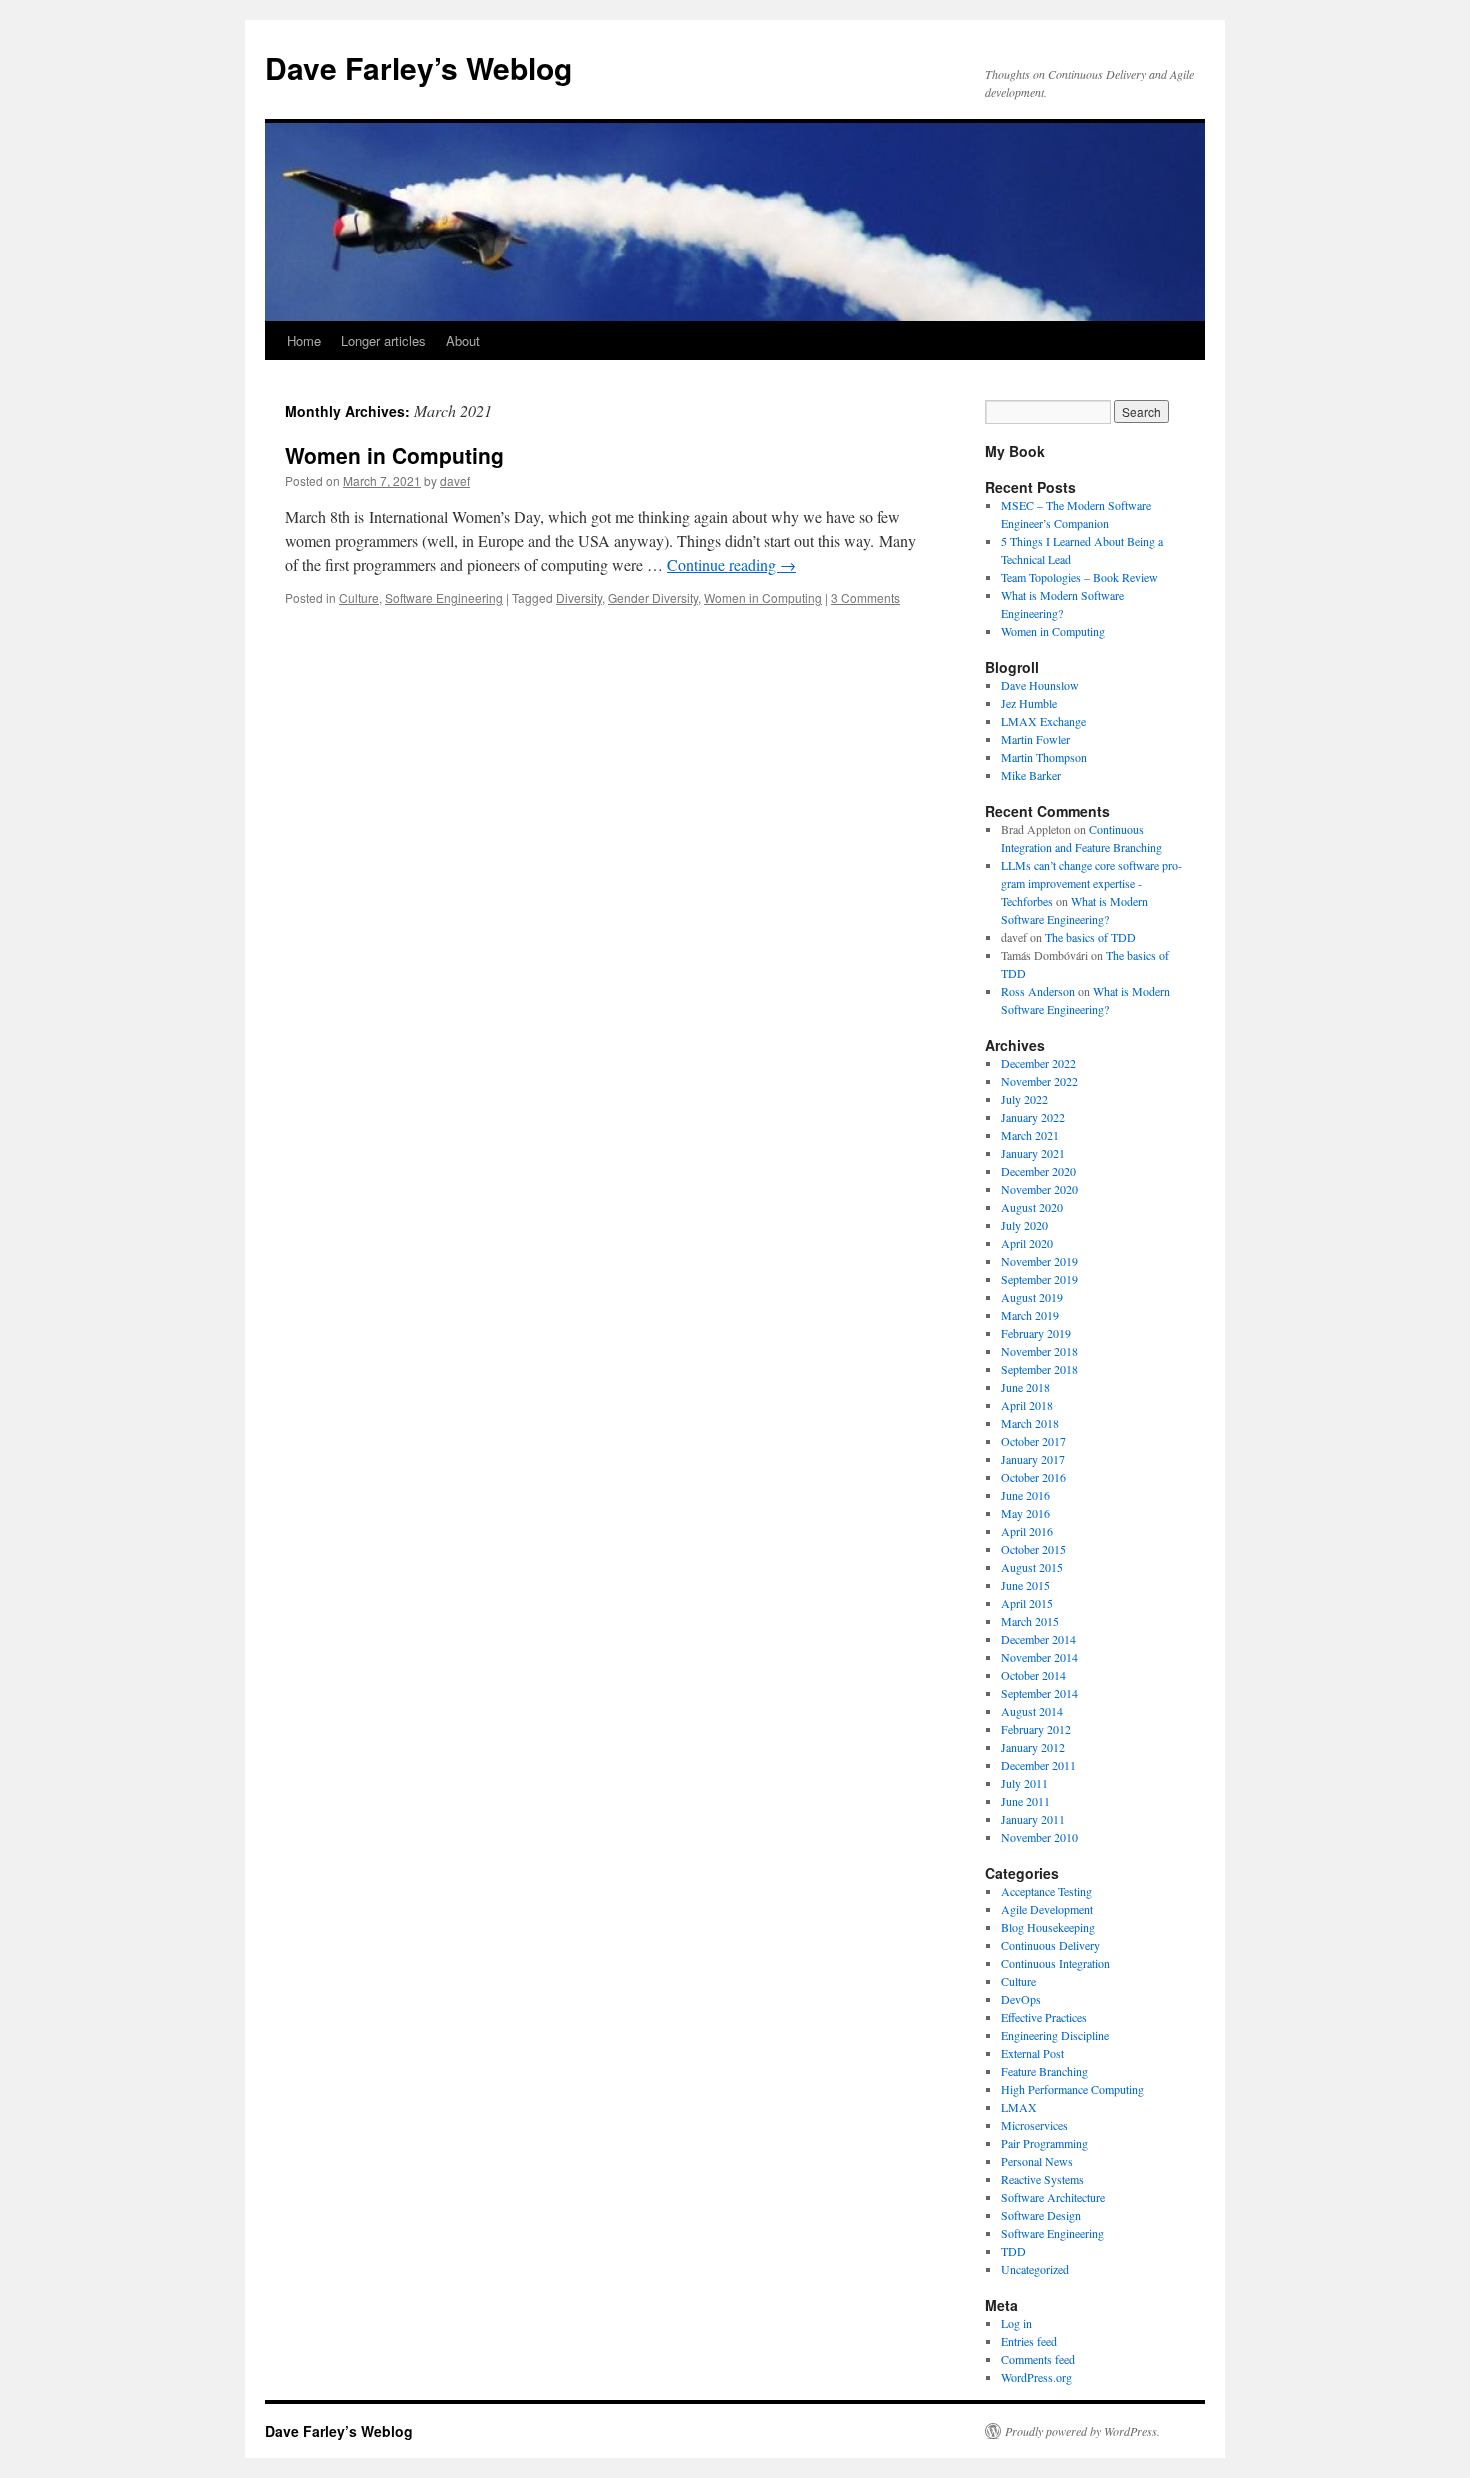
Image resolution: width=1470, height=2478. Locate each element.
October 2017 (1033, 1441)
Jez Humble (1029, 703)
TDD (1013, 2251)
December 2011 (1038, 1765)
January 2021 (1033, 1153)
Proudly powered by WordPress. (1082, 2431)
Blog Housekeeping (1048, 1927)
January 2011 (1033, 1819)
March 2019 (1030, 1315)
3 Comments (865, 597)
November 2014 (1039, 1657)
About (463, 340)
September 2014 (1039, 1693)
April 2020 (1027, 1243)
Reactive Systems (1042, 2179)
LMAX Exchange (1043, 721)
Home (304, 340)
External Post (1032, 2053)
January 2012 (1033, 1747)
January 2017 (1033, 1459)
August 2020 (1032, 1207)
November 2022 (1039, 1081)
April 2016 (1027, 1531)
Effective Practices (1044, 2017)
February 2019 (1036, 1333)
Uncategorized (1035, 2269)
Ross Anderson (1038, 991)
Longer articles (383, 340)
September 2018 (1039, 1369)
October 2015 (1033, 1549)
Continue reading (731, 564)
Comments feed (1038, 2359)
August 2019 (1032, 1297)
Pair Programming (1044, 2143)
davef (455, 480)
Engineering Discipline (1055, 2035)
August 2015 (1032, 1567)
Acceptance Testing (1046, 1891)
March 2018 (1030, 1423)
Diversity (579, 597)
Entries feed (1029, 2341)
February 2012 (1036, 1729)
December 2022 (1038, 1063)
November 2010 (1039, 1837)
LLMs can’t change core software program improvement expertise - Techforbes (1091, 883)
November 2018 (1039, 1351)
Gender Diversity (653, 597)
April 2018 (1027, 1405)
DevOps (1021, 1999)
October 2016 (1033, 1477)
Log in (1016, 2323)
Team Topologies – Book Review (1079, 577)
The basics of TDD (1090, 937)
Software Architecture (1053, 2197)
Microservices (1034, 2125)
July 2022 (1024, 1099)
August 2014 (1032, 1711)
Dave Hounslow (1040, 685)
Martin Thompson (1044, 757)
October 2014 (1033, 1675)
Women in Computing (394, 455)
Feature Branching (1044, 2071)
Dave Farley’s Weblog (418, 67)
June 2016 (1025, 1495)
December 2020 (1038, 1171)
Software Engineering (444, 597)
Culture (359, 597)
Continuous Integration (1055, 1963)
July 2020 (1024, 1225)
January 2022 (1033, 1117)
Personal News (1037, 2161)
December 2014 (1038, 1639)
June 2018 (1025, 1387)
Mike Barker (1031, 775)
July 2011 (1024, 1783)
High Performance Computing (1072, 2089)
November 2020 (1039, 1189)
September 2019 (1039, 1279)
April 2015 (1027, 1603)
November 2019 (1039, 1261)
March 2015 (1030, 1621)
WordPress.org (1036, 2377)
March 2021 (1030, 1135)
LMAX (1019, 2107)
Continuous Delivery (1050, 1945)
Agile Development (1047, 1909)
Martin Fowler (1035, 739)
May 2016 (1025, 1513)
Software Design (1041, 2215)
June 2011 (1025, 1801)
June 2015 (1025, 1585)
